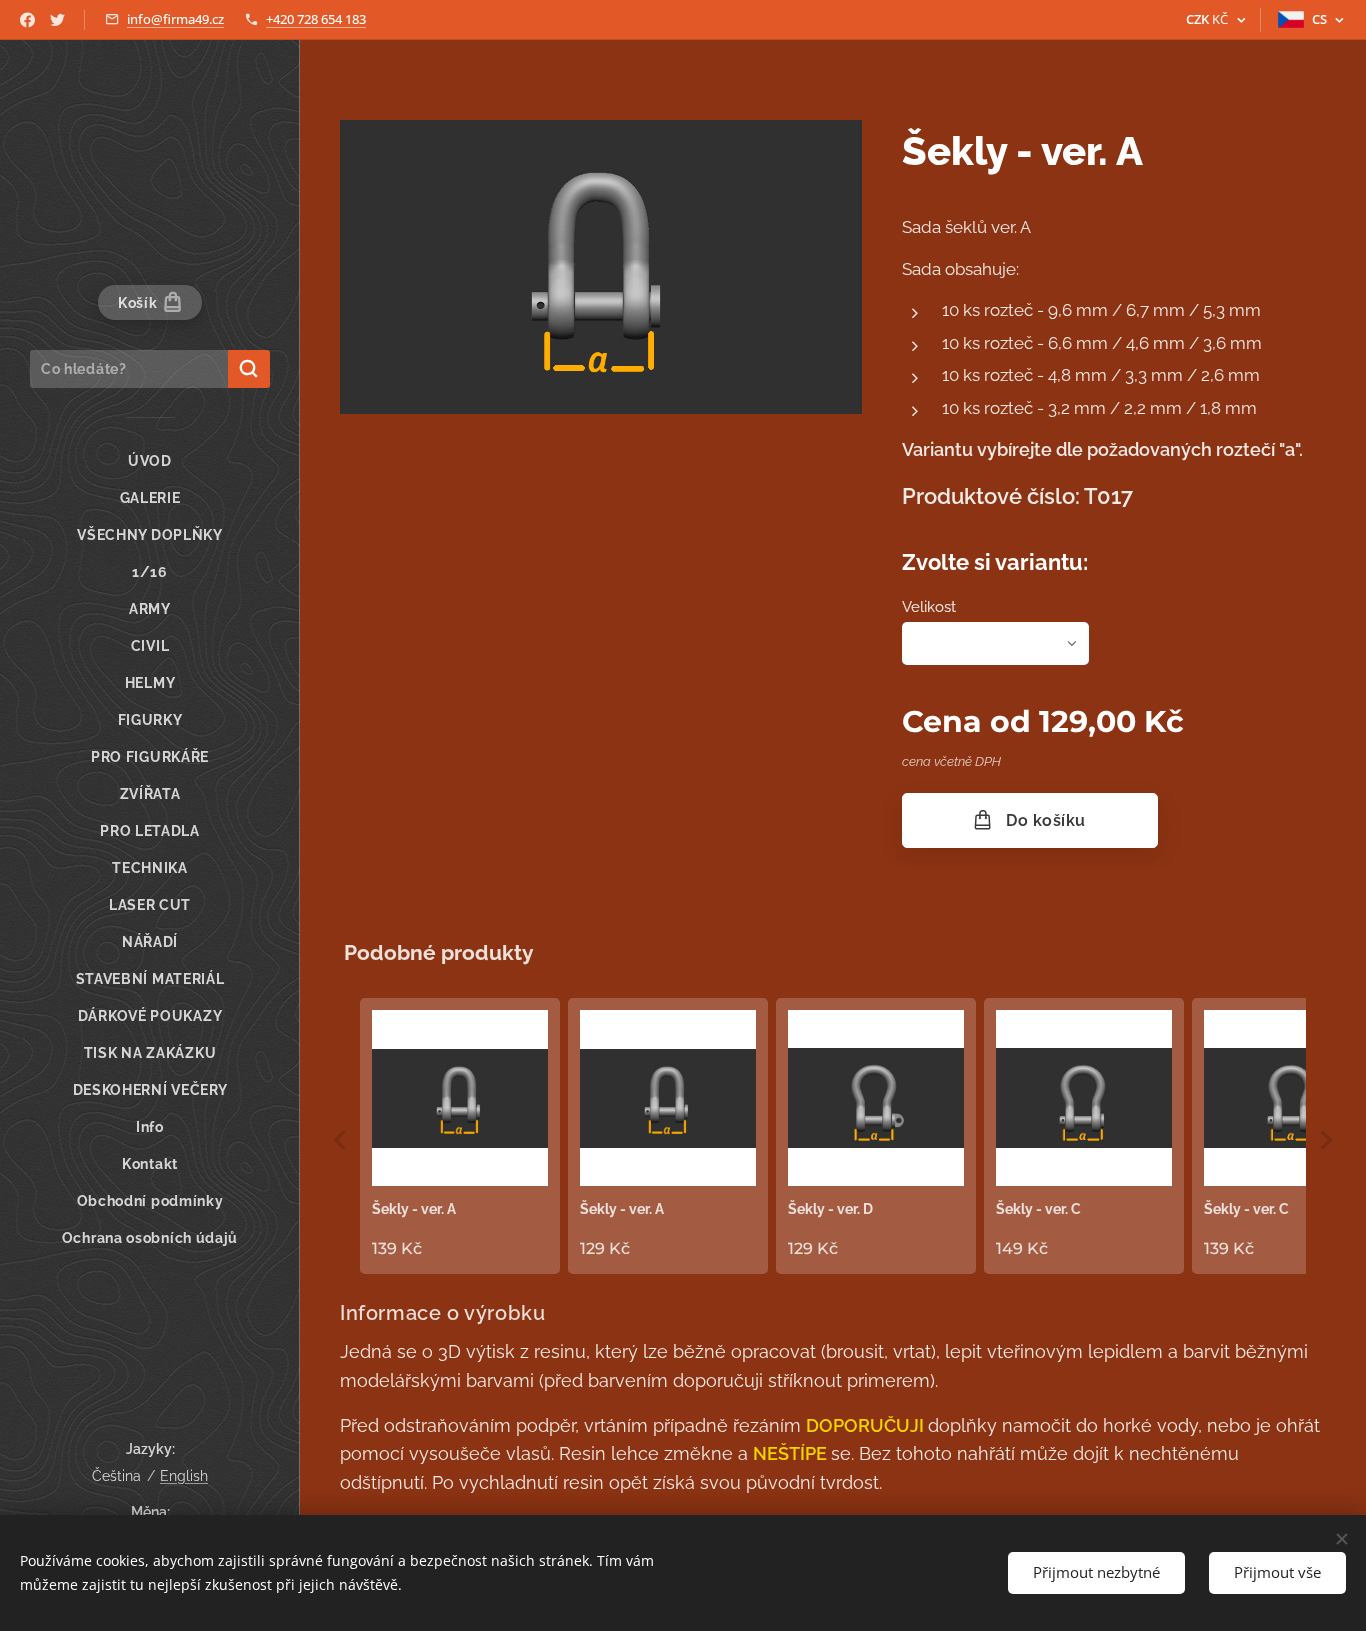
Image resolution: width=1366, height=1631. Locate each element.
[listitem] (460, 1136)
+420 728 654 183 (316, 19)
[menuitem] (150, 461)
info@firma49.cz (175, 19)
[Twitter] (57, 20)
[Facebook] (27, 20)
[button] (340, 1140)
